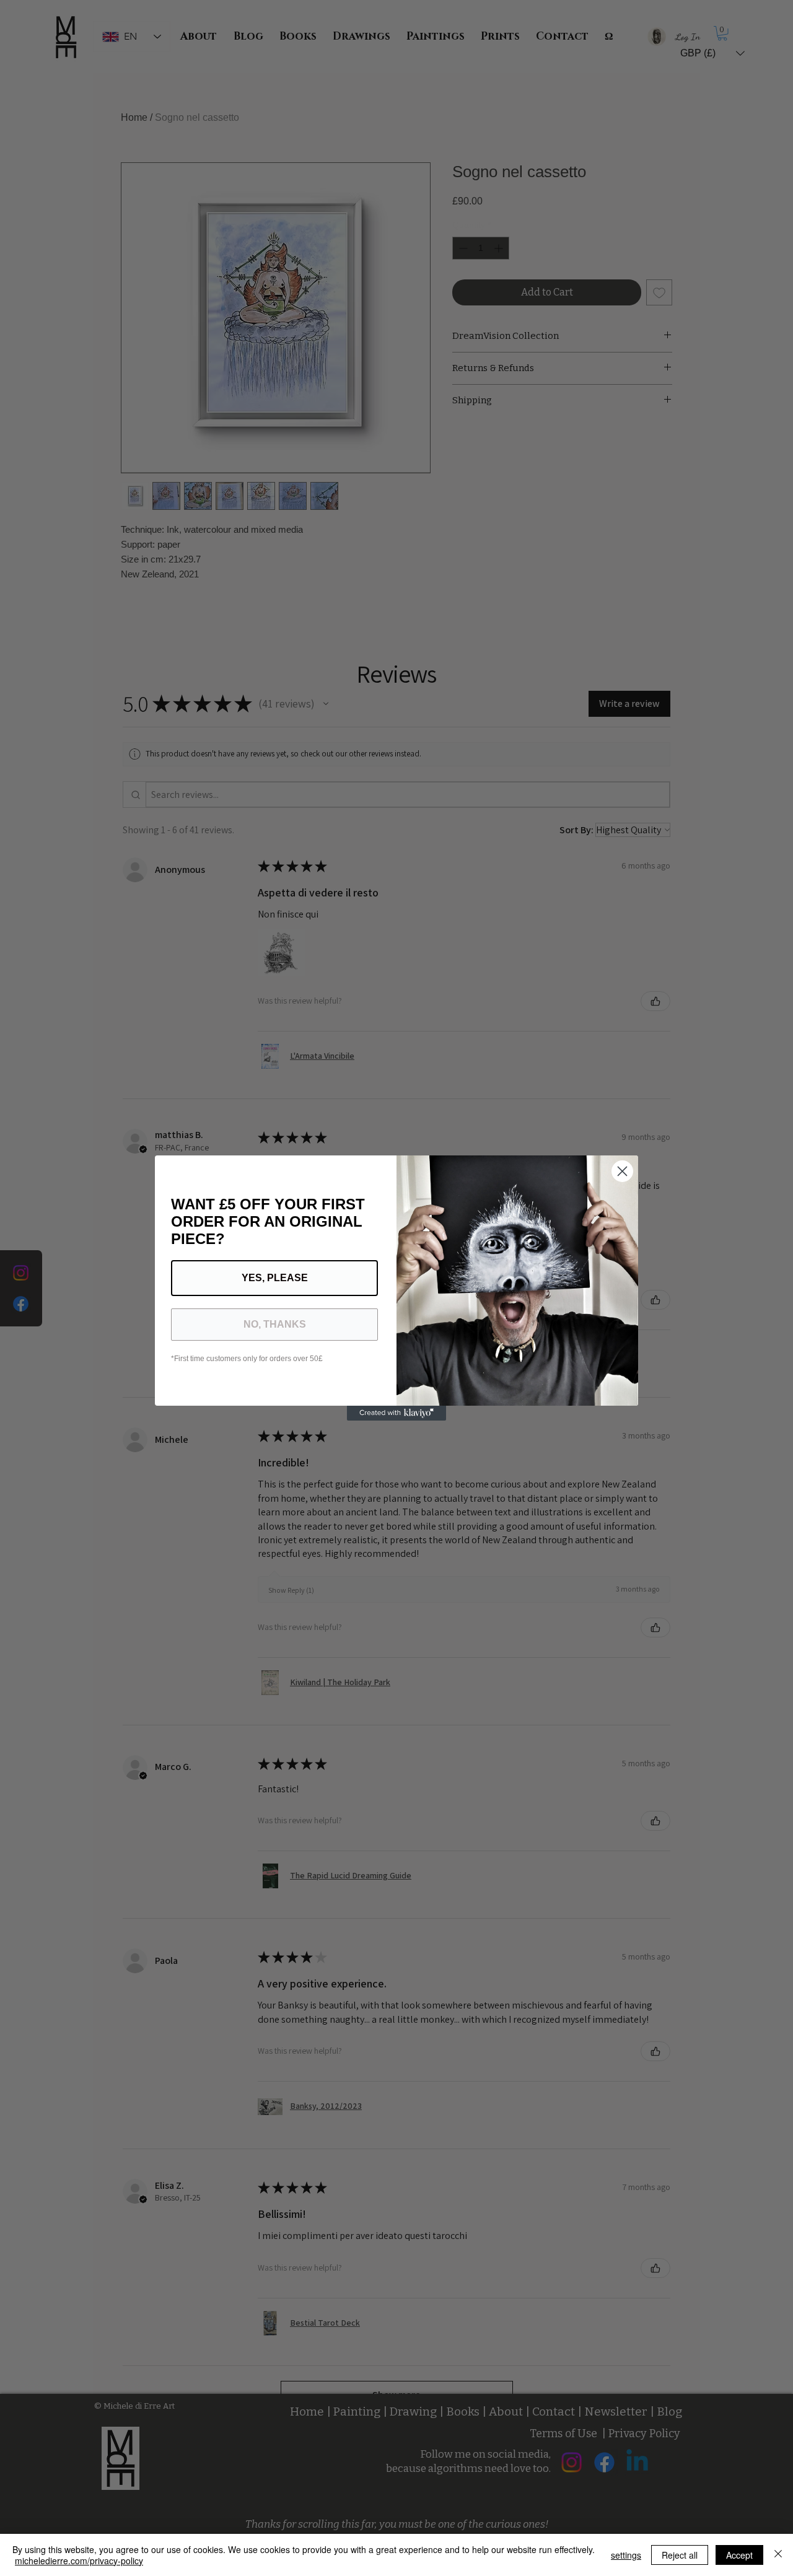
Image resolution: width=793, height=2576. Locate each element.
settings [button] (626, 2555)
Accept (739, 2555)
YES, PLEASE (275, 1278)
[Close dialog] (622, 1171)
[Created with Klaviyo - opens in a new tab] (396, 1413)
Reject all (680, 2555)
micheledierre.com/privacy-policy (79, 2561)
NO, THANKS (275, 1324)
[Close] (778, 2555)
